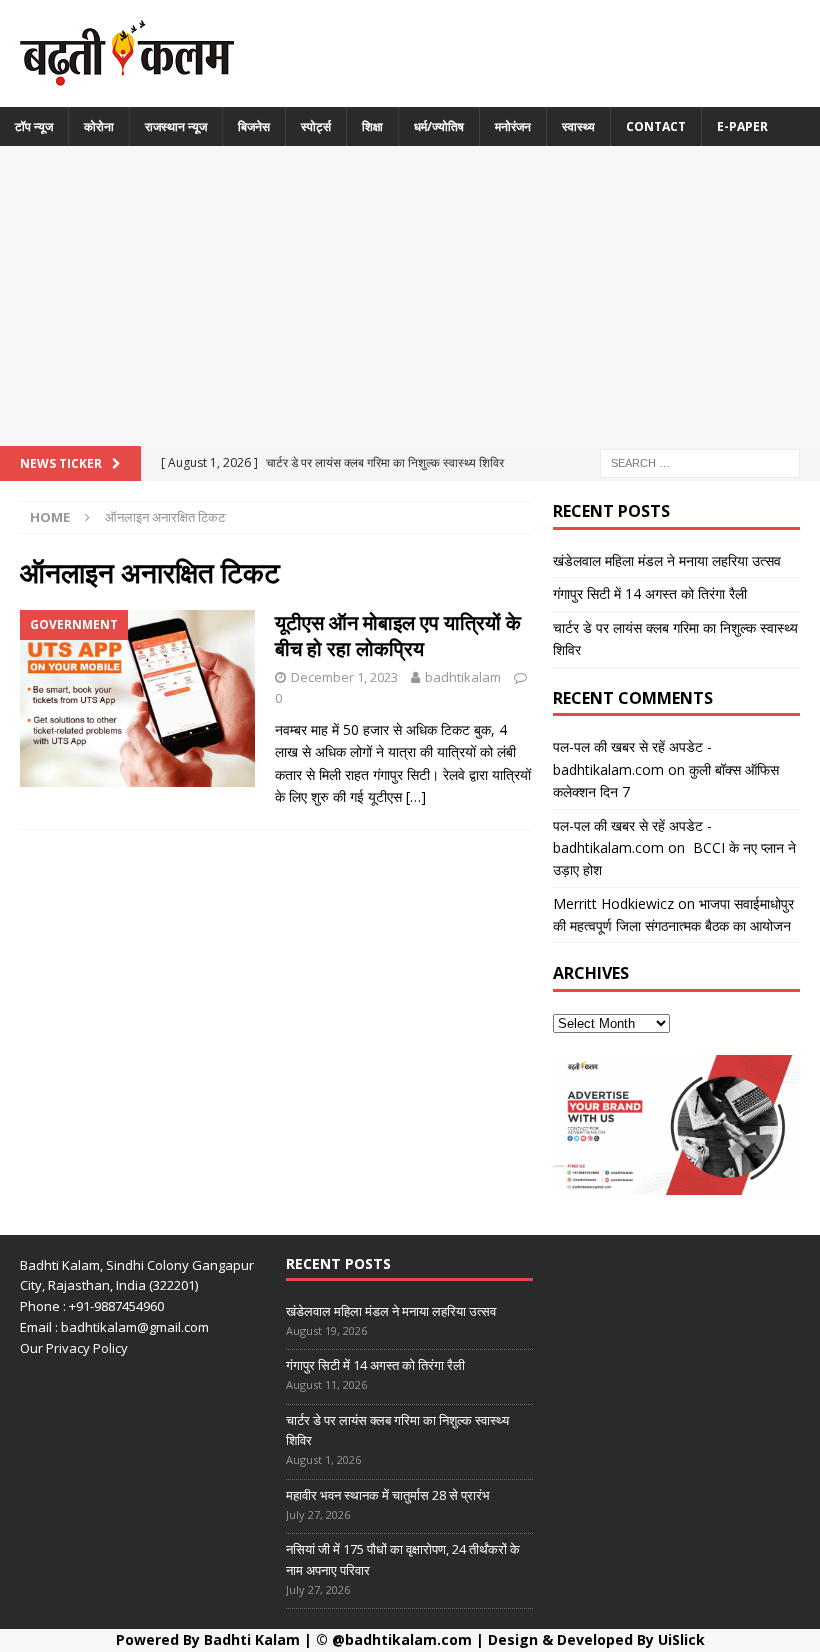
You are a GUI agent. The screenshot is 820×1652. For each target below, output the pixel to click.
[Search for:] (700, 461)
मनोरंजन (513, 126)
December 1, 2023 (344, 677)
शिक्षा (372, 126)
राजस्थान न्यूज (176, 126)
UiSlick (681, 1639)
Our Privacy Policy (74, 1348)
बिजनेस (254, 126)
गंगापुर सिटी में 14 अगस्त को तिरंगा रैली (650, 593)
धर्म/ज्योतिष (439, 126)
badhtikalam (463, 677)
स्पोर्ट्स (316, 126)
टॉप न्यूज (34, 126)
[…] (416, 796)
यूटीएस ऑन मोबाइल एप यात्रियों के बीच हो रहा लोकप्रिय (398, 635)
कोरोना (99, 126)
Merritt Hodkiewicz (613, 903)
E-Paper (742, 126)
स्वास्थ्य (578, 126)
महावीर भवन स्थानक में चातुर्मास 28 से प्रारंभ (388, 1495)
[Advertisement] (410, 296)
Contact (656, 126)
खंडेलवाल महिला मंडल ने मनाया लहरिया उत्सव (667, 560)
